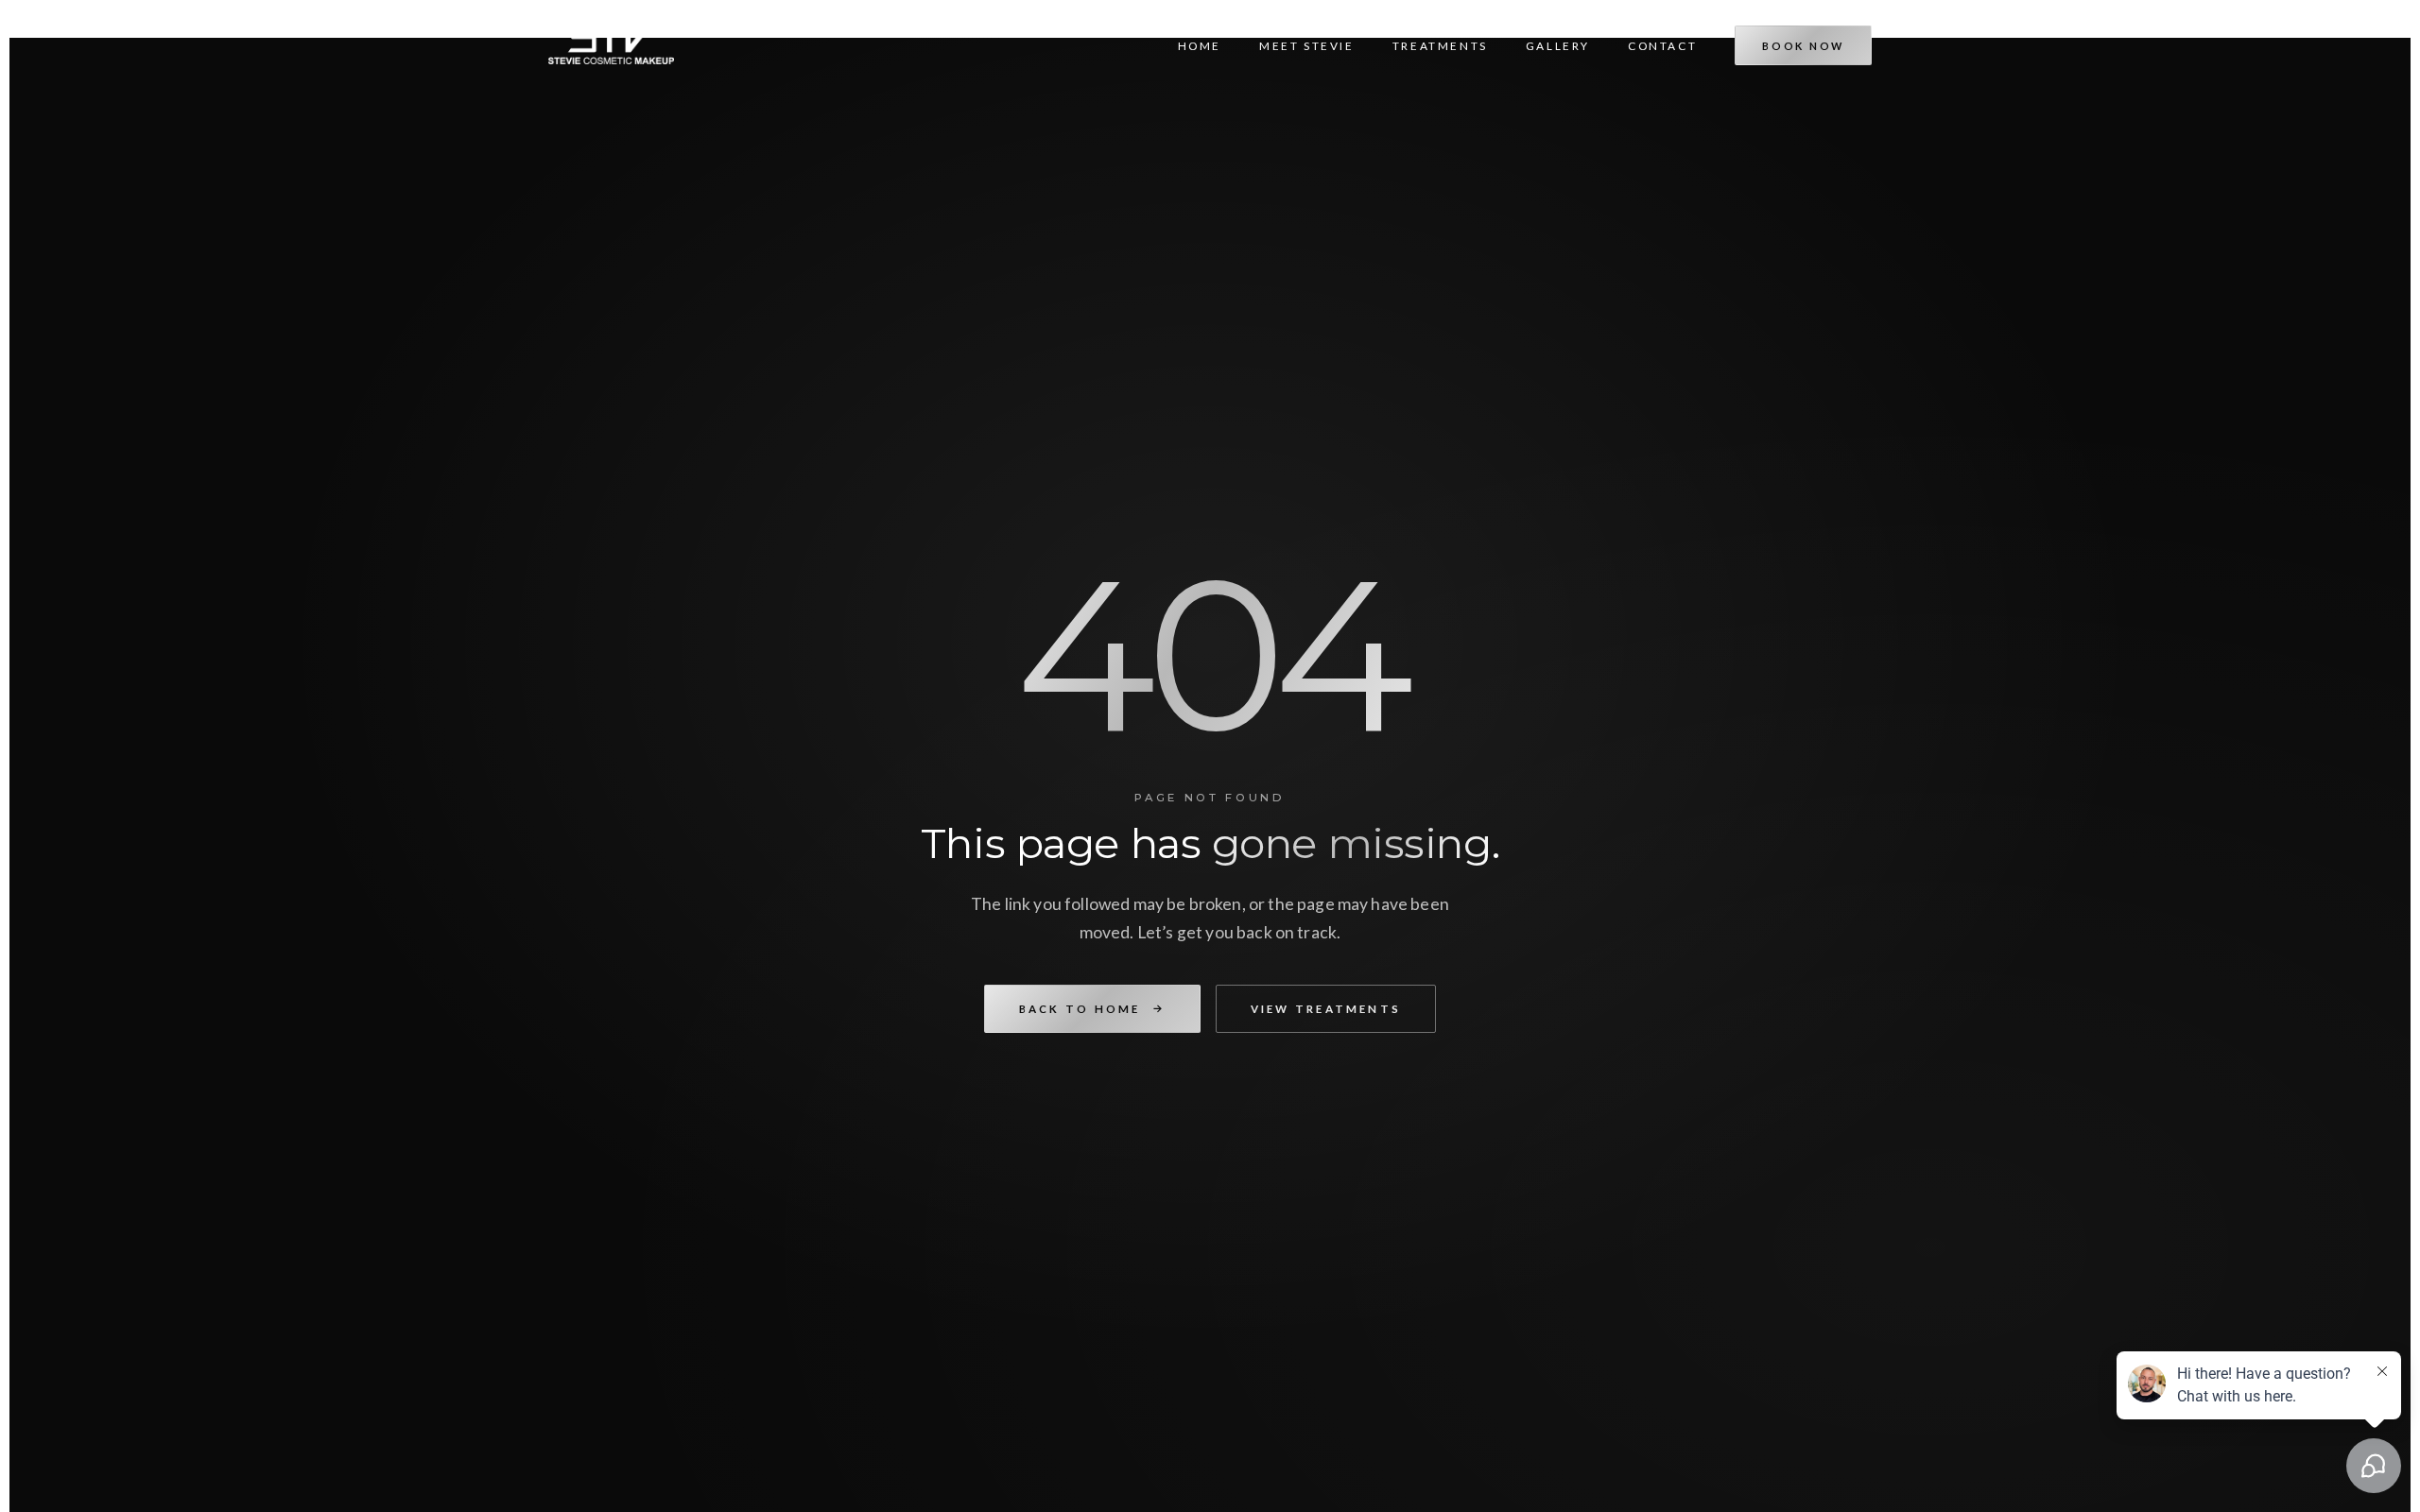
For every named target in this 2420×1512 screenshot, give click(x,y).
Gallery (1558, 46)
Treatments (1440, 46)
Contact (1662, 46)
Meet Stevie (1307, 46)
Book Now (1803, 46)
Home (1200, 46)
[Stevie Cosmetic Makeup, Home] (611, 43)
